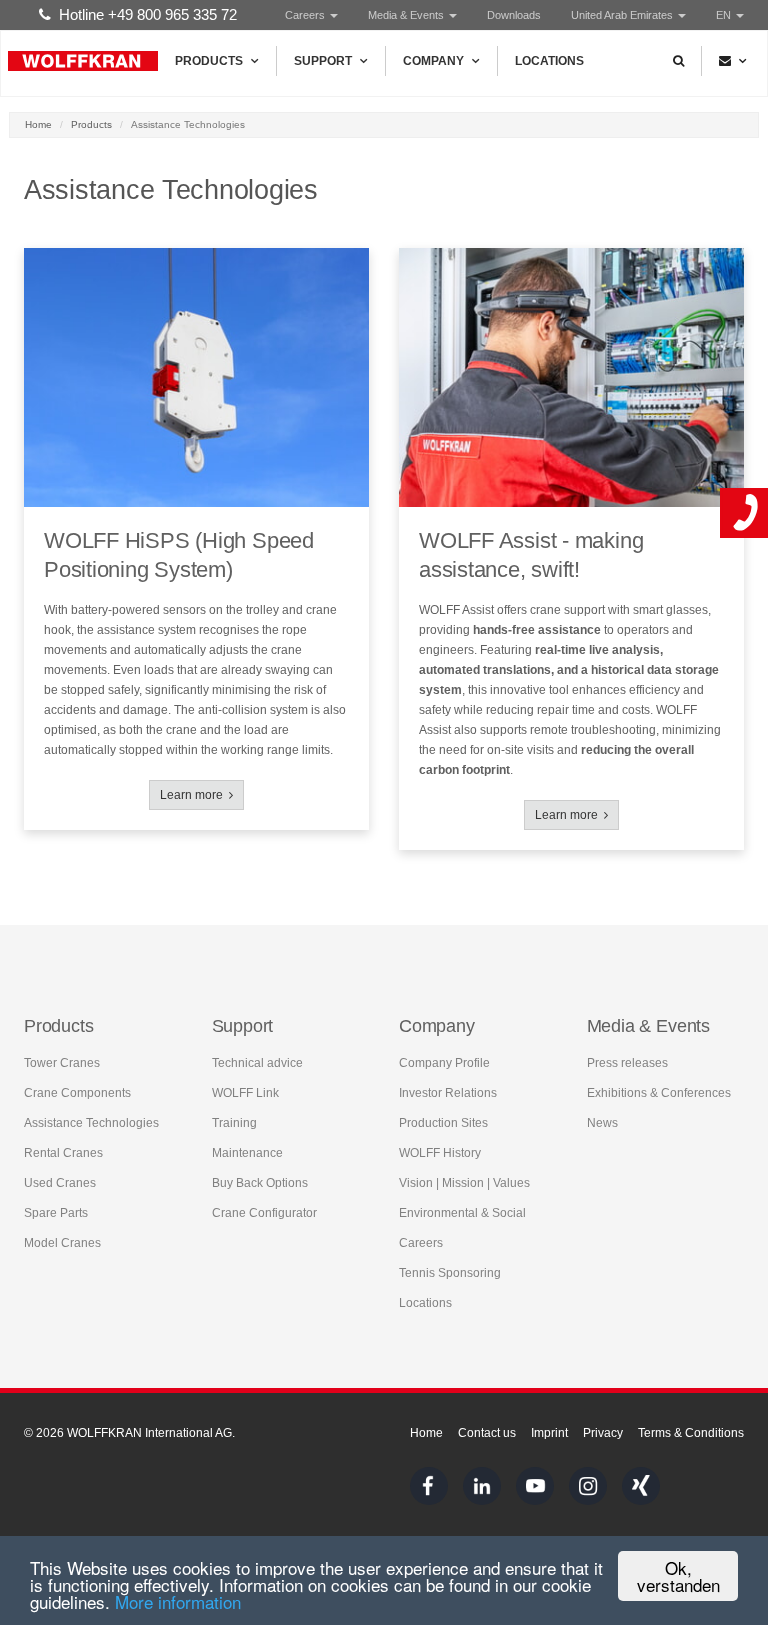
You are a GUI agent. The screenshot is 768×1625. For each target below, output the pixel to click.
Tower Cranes (62, 1063)
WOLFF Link (245, 1093)
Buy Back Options (260, 1183)
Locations (549, 61)
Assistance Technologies (91, 1123)
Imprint (549, 1433)
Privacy (603, 1433)
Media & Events (407, 15)
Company (433, 61)
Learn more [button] (194, 795)
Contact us (487, 1433)
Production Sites (443, 1123)
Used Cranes (60, 1183)
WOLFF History (440, 1153)
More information (178, 1601)
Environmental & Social (462, 1213)
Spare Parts (56, 1213)
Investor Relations (448, 1093)
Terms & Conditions (691, 1433)
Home (38, 124)
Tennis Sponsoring (450, 1273)
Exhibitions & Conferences (659, 1093)
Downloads (514, 15)
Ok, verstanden (678, 1576)
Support (323, 61)
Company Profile (444, 1063)
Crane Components (77, 1093)
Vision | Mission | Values (464, 1183)
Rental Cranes (63, 1153)
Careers (306, 15)
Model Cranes (62, 1243)
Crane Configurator (264, 1213)
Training (234, 1123)
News (602, 1123)
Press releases (627, 1063)
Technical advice (257, 1063)
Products (209, 61)
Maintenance (247, 1153)
